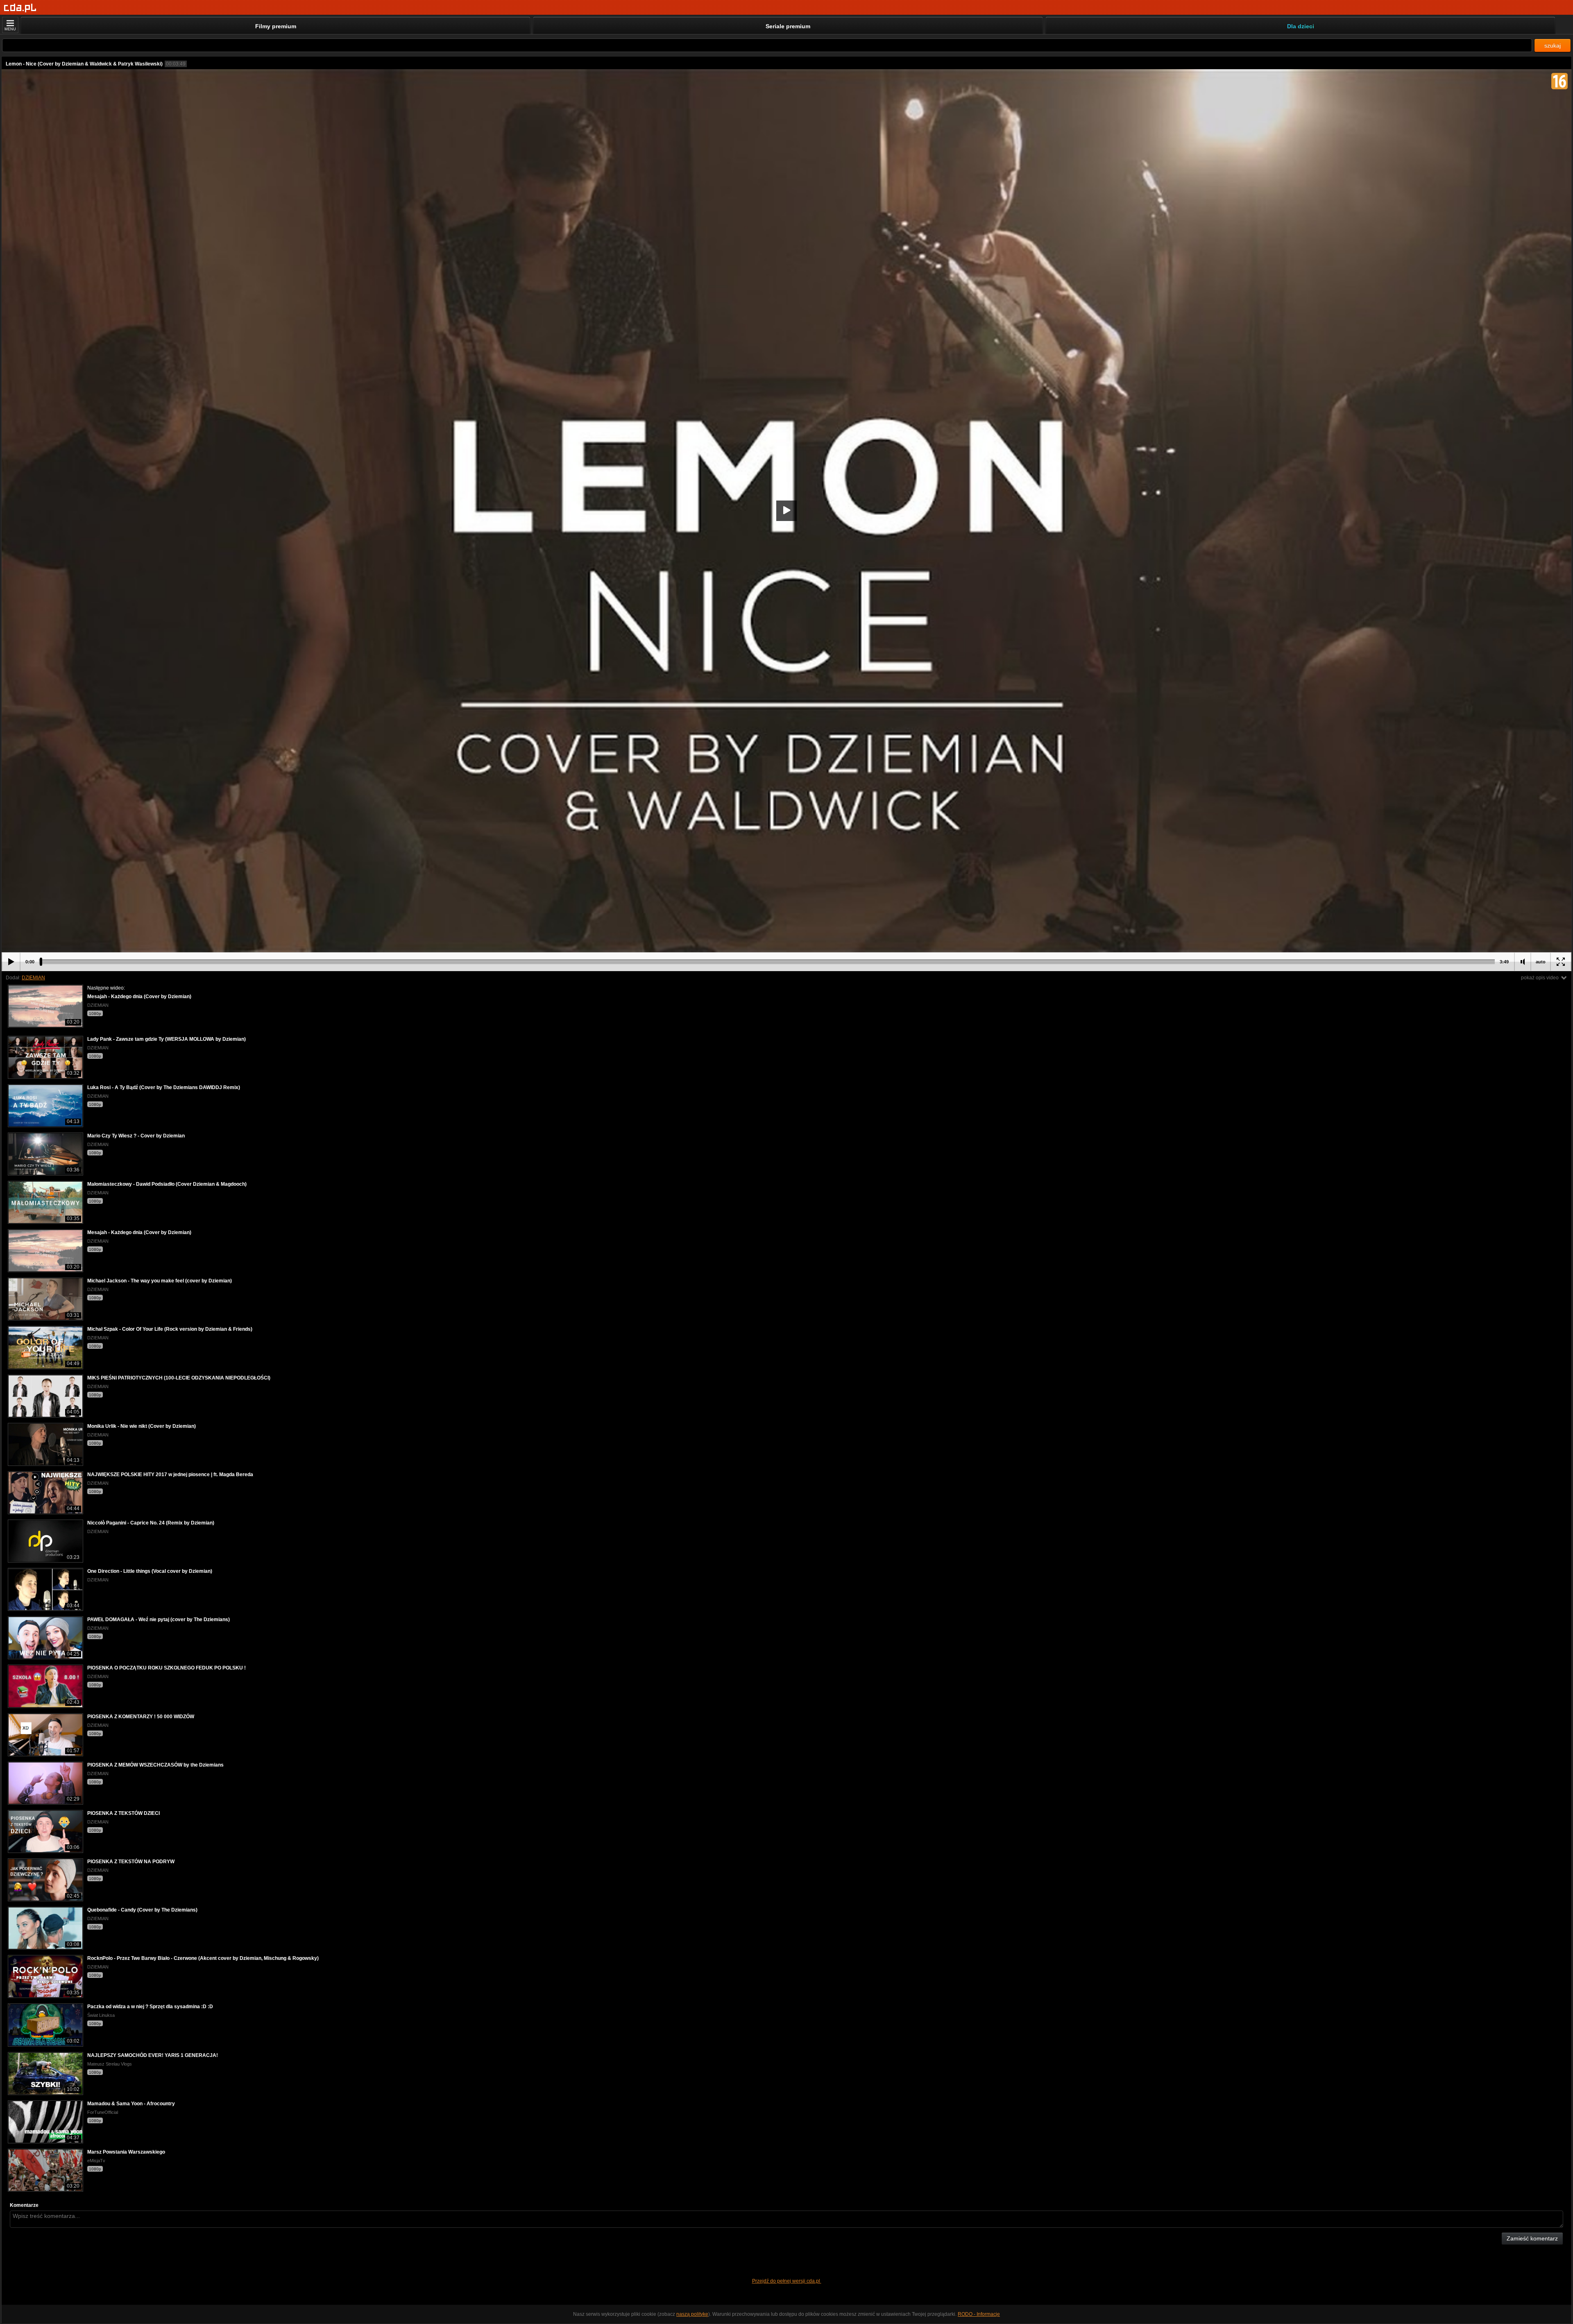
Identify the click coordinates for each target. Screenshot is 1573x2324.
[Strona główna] (20, 8)
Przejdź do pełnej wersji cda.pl (787, 2281)
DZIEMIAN (33, 978)
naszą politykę (692, 2314)
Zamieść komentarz (1532, 2238)
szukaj (1553, 45)
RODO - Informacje (979, 2314)
